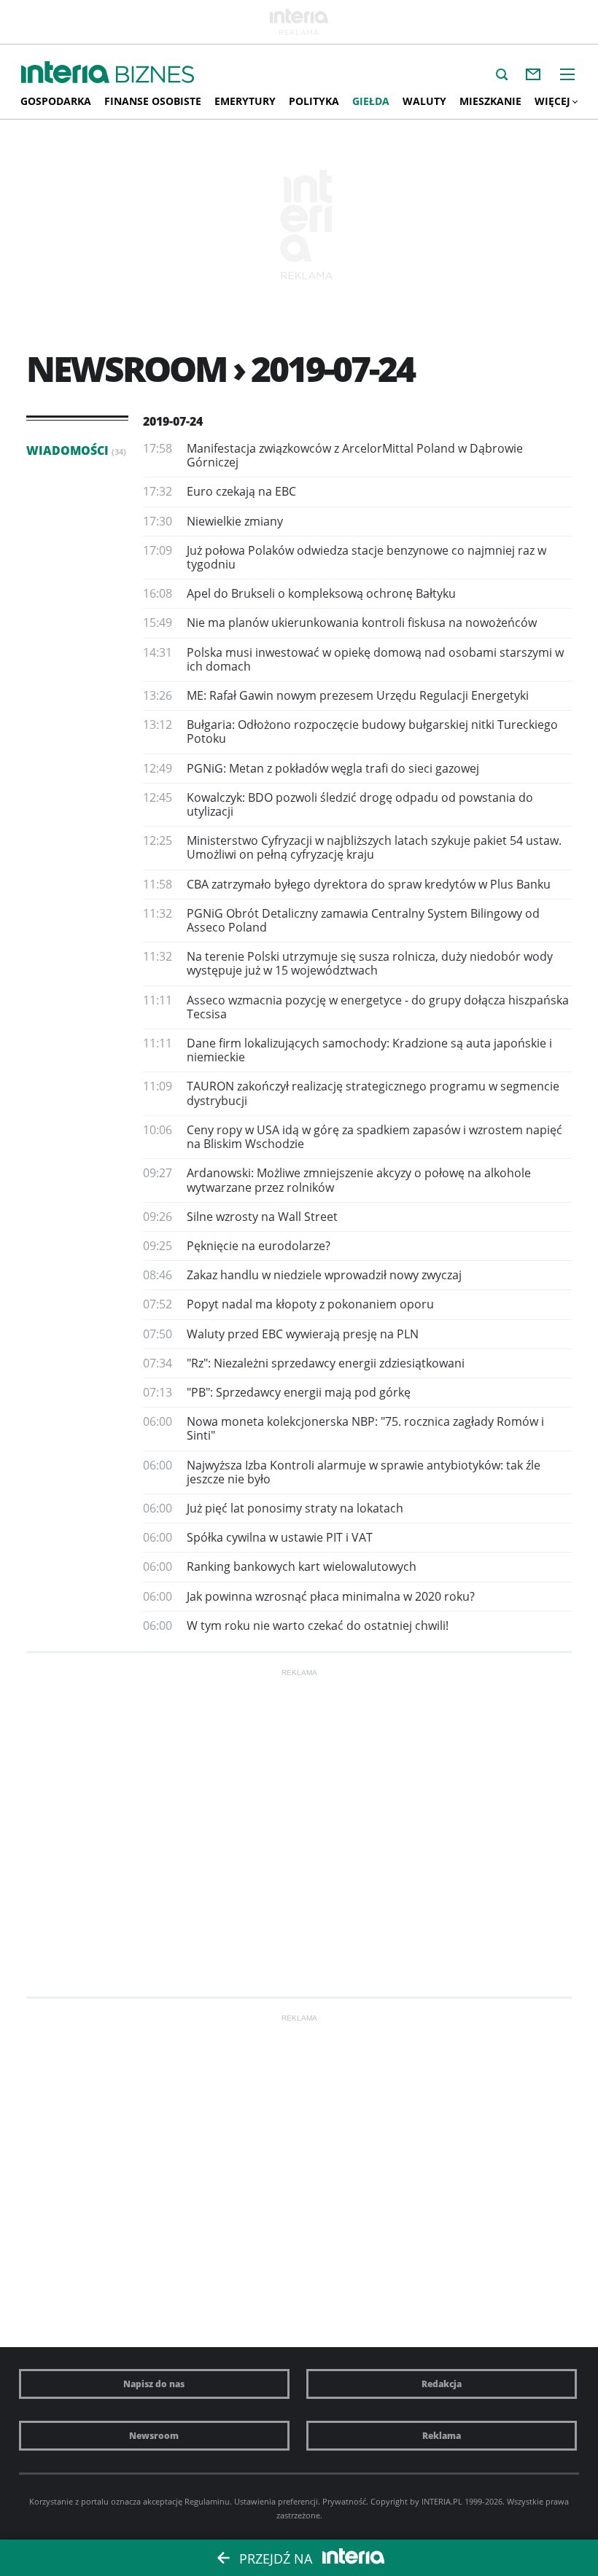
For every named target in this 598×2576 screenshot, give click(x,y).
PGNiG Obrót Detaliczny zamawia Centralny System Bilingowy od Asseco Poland (363, 920)
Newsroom (154, 2436)
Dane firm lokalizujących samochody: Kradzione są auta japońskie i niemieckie (369, 1050)
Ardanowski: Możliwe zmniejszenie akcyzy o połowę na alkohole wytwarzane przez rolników (359, 1180)
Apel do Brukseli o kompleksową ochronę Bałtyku (321, 593)
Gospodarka (56, 101)
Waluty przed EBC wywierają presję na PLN (303, 1334)
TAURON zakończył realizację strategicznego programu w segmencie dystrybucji (373, 1093)
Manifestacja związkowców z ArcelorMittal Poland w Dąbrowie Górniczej (355, 455)
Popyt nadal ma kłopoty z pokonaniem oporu (310, 1304)
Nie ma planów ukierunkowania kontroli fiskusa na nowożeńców (362, 622)
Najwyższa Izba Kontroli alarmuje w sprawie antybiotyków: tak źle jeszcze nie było (364, 1472)
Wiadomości (76, 450)
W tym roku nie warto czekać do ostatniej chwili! (318, 1625)
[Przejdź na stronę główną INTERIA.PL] (65, 73)
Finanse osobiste (153, 101)
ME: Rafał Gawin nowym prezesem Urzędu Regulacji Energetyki (358, 695)
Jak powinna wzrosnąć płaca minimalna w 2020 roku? (331, 1596)
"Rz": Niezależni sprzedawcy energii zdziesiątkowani (326, 1363)
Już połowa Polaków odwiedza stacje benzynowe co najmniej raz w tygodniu (366, 557)
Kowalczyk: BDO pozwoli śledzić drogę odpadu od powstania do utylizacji (360, 804)
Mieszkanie (490, 101)
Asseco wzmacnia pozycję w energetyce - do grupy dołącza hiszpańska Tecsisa (378, 1007)
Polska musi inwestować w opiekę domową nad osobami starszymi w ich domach (375, 659)
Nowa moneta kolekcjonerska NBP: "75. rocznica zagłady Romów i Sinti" (365, 1428)
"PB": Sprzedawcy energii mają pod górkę (299, 1392)
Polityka (314, 101)
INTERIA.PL (442, 2501)
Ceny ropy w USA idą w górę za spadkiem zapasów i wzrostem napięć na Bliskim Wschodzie (374, 1137)
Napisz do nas (154, 2384)
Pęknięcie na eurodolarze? (259, 1246)
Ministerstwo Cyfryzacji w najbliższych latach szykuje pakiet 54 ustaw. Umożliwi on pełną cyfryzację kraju (374, 847)
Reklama (442, 2436)
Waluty (424, 101)
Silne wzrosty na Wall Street (262, 1217)
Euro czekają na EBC (241, 491)
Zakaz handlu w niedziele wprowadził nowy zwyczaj (324, 1275)
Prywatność (344, 2501)
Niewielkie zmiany (235, 521)
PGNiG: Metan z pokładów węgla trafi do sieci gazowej (333, 768)
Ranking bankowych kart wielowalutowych (302, 1566)
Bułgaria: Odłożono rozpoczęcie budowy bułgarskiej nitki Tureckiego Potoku (372, 731)
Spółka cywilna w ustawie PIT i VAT (280, 1537)
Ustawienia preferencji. (277, 2501)
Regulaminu (207, 2501)
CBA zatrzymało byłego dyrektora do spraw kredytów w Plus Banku (369, 884)
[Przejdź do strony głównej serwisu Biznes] (155, 75)
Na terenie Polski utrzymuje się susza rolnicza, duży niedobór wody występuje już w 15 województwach (370, 963)
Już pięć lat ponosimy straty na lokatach (295, 1508)
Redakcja (442, 2384)
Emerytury (245, 101)
